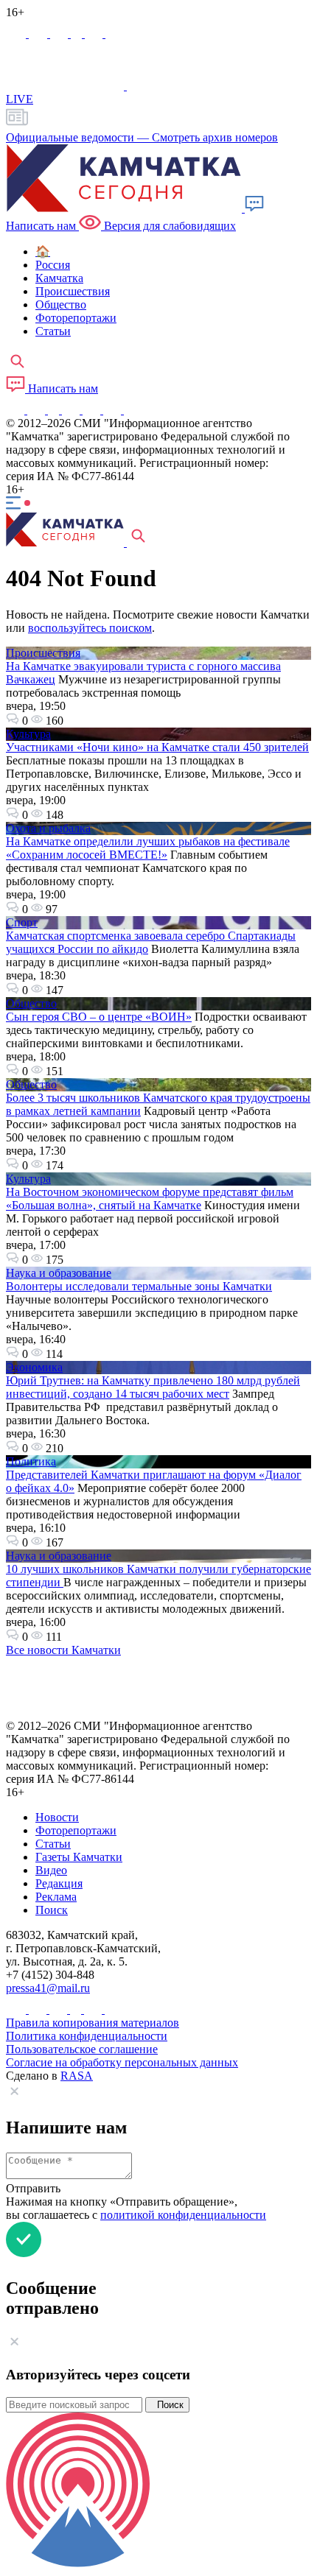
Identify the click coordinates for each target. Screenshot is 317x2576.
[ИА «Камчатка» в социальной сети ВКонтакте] (60, 34)
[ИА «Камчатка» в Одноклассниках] (78, 34)
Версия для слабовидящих (168, 226)
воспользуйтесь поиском (90, 628)
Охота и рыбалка (48, 828)
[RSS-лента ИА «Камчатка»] (131, 410)
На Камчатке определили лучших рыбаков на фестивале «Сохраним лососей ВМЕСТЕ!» (148, 848)
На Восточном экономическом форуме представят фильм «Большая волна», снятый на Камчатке (150, 1199)
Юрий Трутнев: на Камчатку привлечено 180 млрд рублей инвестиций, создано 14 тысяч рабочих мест (153, 1387)
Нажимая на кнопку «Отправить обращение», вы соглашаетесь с (136, 2208)
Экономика (34, 1367)
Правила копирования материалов (93, 2023)
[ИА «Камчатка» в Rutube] (95, 34)
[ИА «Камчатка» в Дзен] (114, 34)
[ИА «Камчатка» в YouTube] (72, 410)
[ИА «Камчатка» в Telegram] (39, 34)
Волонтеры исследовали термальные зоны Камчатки (139, 1286)
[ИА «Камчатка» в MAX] (17, 34)
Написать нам (62, 388)
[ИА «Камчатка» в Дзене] (114, 410)
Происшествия (43, 653)
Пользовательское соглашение (82, 2049)
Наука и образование (59, 1273)
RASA (77, 2076)
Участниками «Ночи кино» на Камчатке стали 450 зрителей (157, 747)
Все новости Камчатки (63, 1650)
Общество (31, 1003)
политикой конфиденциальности (183, 2215)
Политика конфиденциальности (87, 2036)
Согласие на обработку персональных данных (122, 2062)
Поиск (167, 2405)
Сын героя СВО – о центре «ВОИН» (99, 1017)
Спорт (22, 922)
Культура (28, 734)
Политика (31, 1461)
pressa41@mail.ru (48, 1988)
